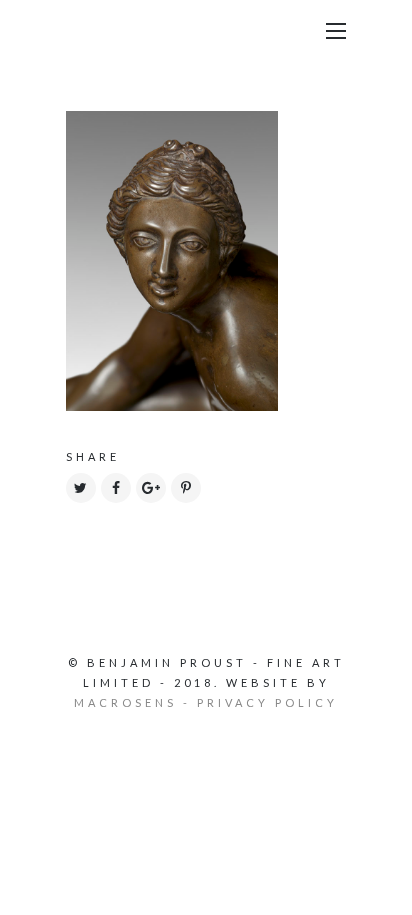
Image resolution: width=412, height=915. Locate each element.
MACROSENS (125, 702)
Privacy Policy (267, 702)
